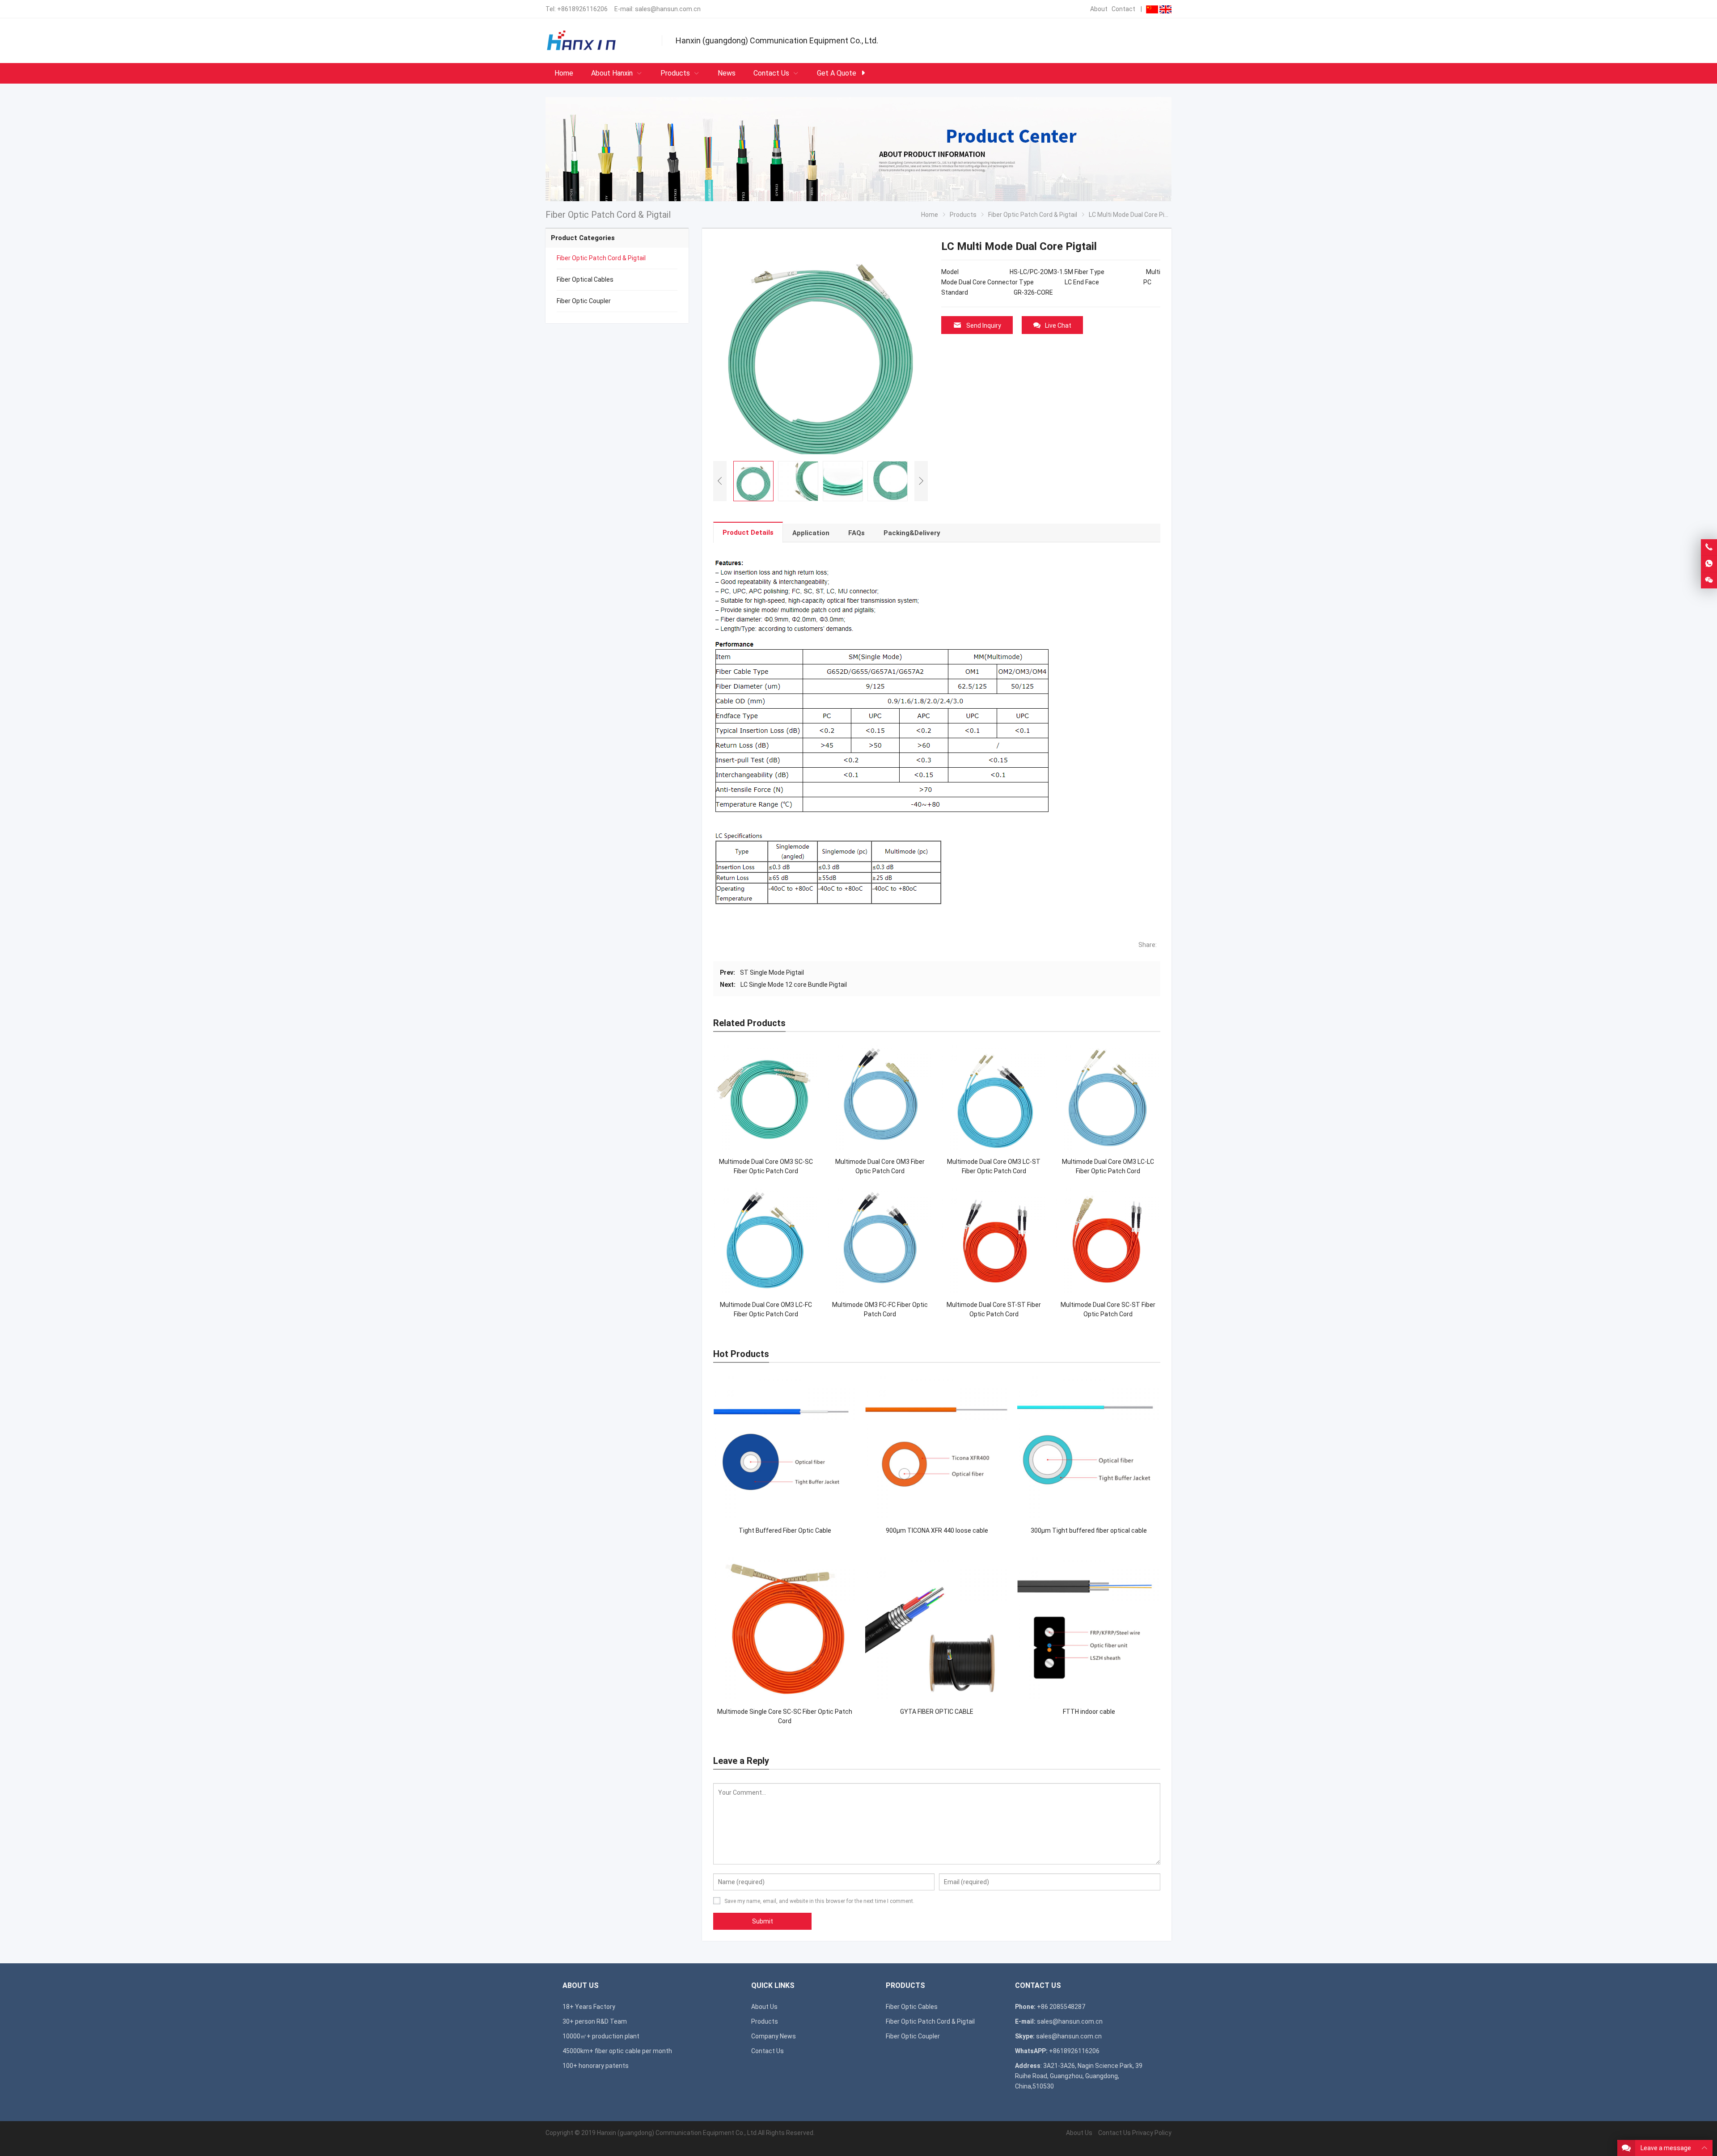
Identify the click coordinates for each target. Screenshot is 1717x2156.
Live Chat (1058, 326)
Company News (774, 2036)
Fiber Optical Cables (585, 279)
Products (765, 2021)
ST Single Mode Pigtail (772, 972)
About (1099, 9)
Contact (1123, 9)
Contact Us (768, 2051)
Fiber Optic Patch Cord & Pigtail (601, 258)
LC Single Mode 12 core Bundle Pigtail (794, 985)
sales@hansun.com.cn (668, 9)
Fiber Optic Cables (912, 2007)
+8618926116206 (582, 9)
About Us (764, 2007)
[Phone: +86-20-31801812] (1709, 547)
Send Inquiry (984, 326)
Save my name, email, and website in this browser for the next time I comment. (819, 1901)
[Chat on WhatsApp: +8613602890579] (1709, 564)
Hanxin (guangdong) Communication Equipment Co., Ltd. (677, 2133)
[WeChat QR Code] (1709, 580)
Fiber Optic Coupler (584, 301)
